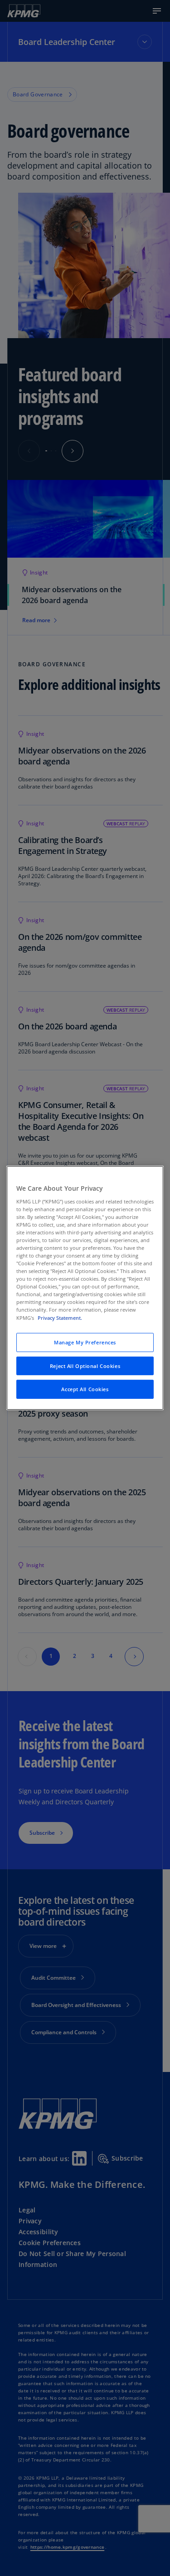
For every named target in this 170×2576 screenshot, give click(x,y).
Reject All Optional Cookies (85, 1365)
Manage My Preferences (85, 1342)
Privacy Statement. (60, 1317)
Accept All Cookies (85, 1389)
